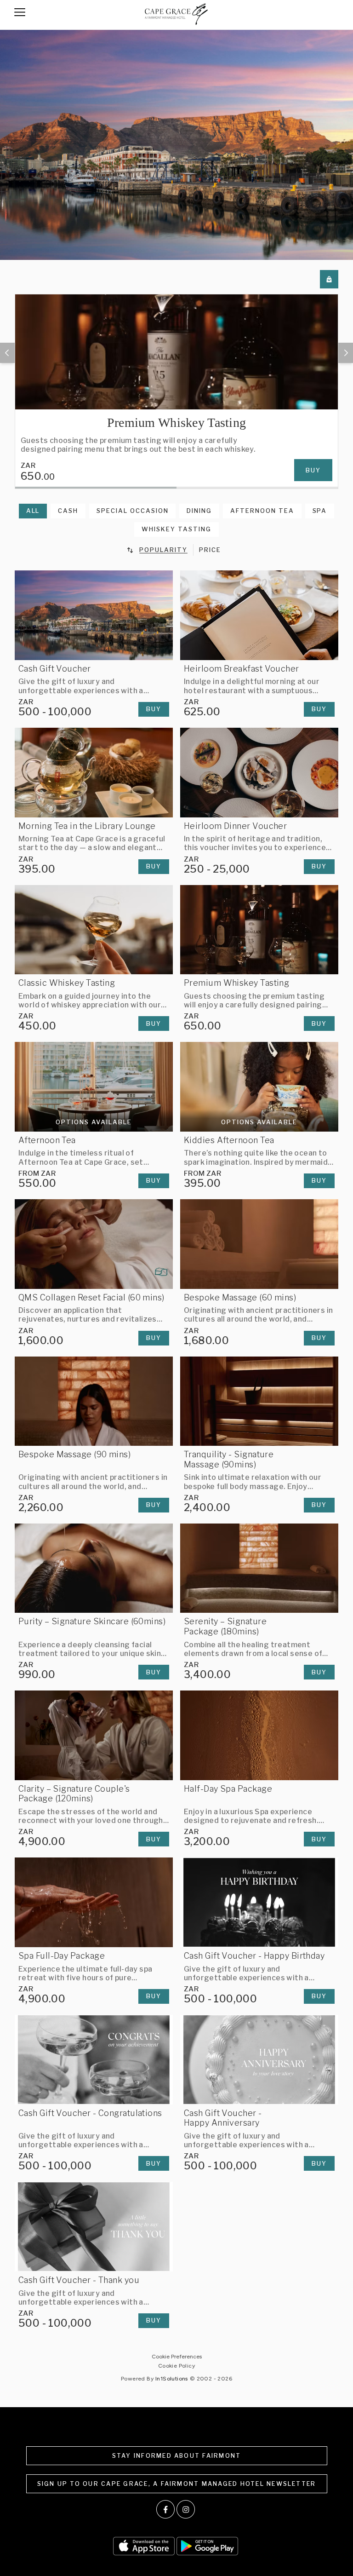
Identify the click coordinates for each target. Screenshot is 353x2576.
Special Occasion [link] (132, 511)
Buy (313, 470)
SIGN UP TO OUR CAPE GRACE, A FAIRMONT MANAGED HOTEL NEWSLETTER (177, 2484)
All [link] (33, 511)
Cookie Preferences (177, 2357)
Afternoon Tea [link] (262, 511)
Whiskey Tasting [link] (176, 529)
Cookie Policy (176, 2366)
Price (210, 550)
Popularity (163, 550)
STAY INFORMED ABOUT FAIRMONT (177, 2456)
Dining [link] (199, 511)
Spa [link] (320, 511)
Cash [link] (68, 511)
